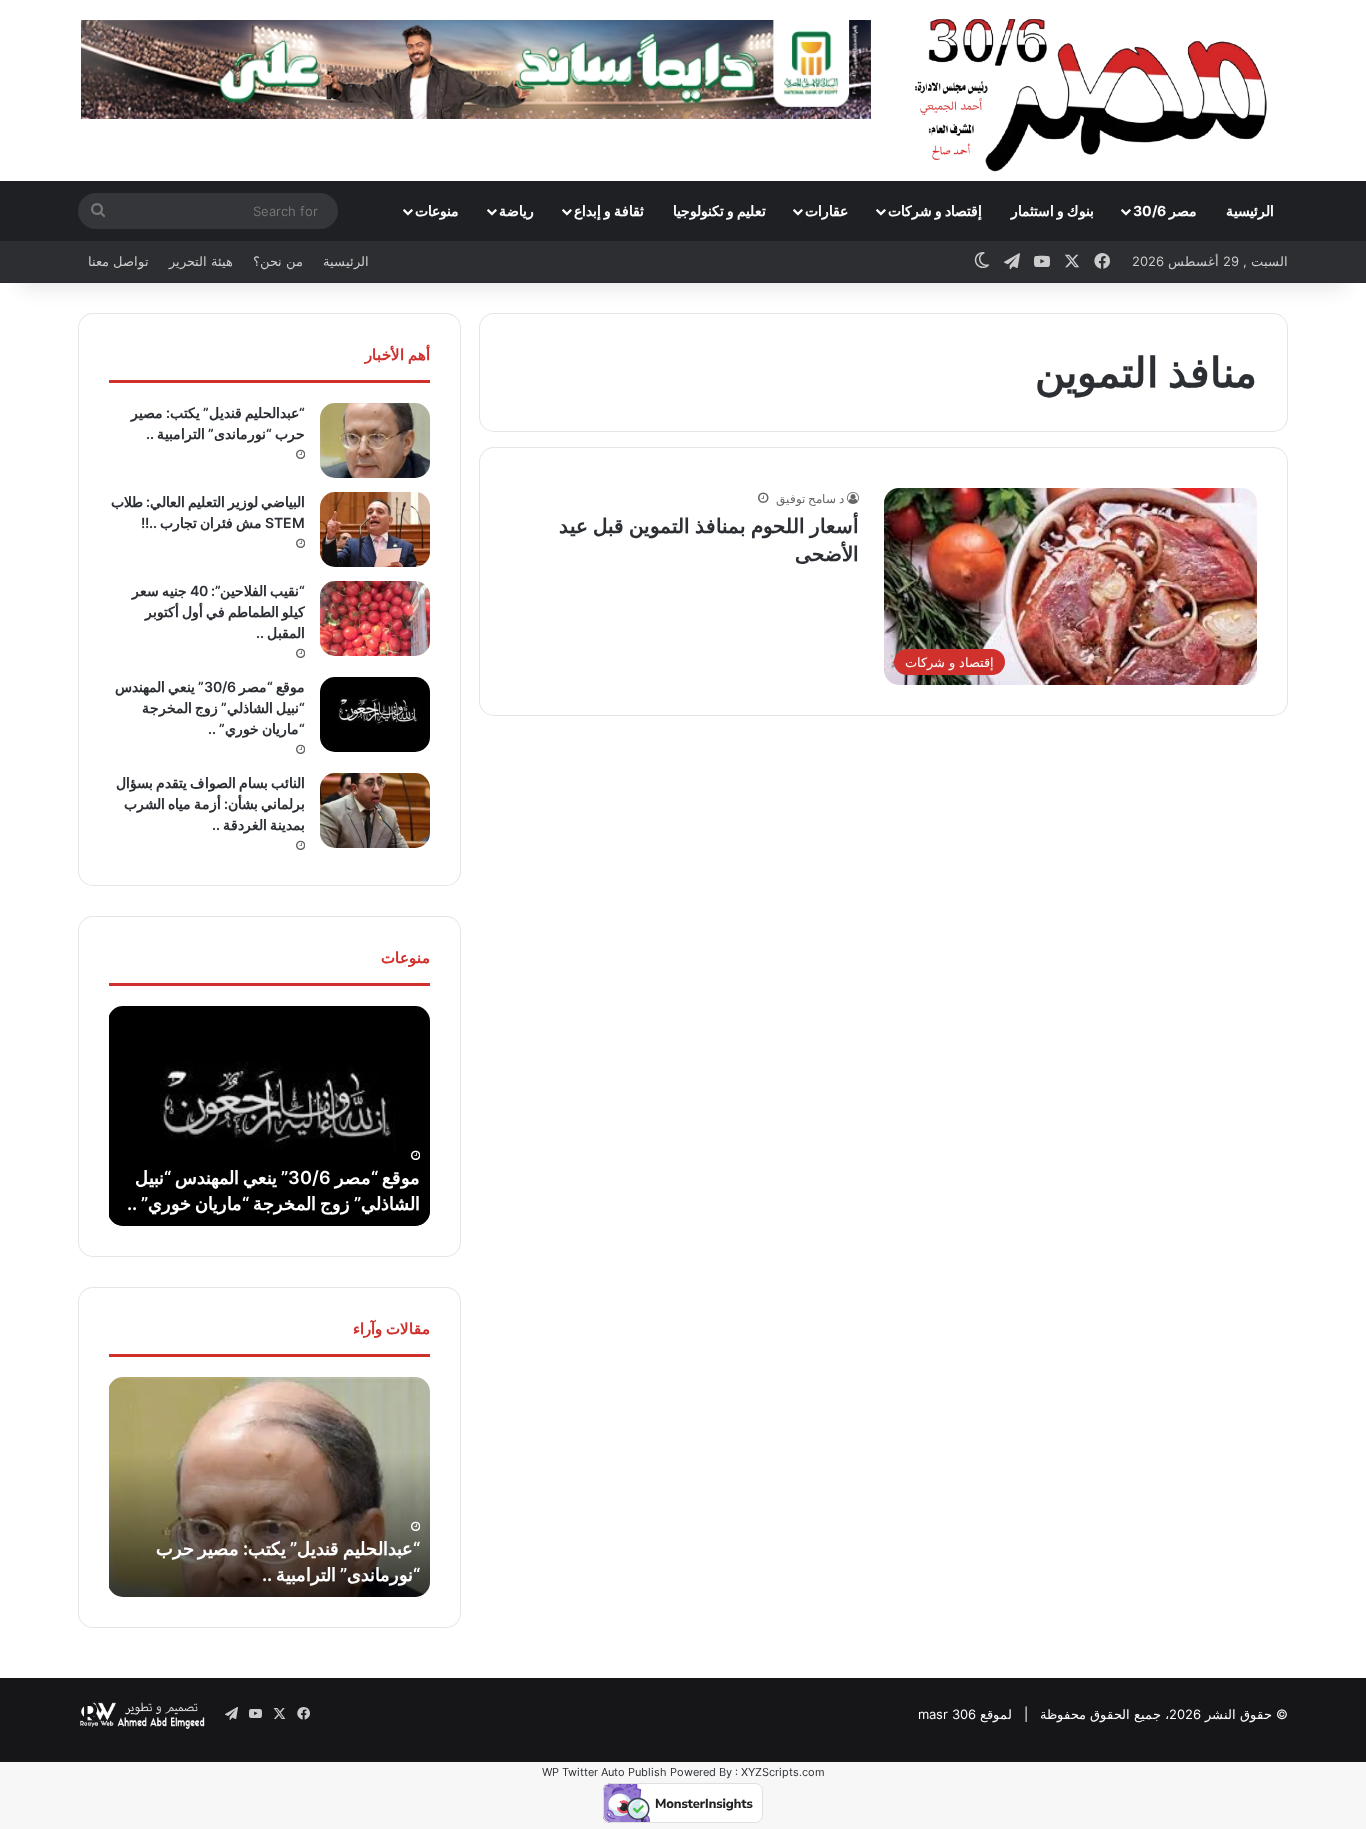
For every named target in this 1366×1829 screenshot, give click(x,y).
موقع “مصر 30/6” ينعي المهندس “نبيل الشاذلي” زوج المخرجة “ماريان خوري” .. (210, 707)
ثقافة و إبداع (609, 210)
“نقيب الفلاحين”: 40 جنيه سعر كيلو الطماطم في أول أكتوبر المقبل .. (218, 611)
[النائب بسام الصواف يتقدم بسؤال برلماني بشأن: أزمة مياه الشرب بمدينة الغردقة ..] (375, 810)
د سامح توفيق (810, 498)
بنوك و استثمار (1052, 210)
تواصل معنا (118, 261)
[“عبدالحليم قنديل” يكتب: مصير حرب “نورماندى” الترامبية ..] (375, 440)
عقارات (826, 210)
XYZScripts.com (783, 1772)
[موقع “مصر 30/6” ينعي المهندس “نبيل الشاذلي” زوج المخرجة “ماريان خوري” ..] (375, 714)
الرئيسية (1250, 210)
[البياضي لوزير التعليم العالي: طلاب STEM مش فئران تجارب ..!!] (375, 529)
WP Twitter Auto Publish (604, 1772)
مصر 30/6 (1165, 210)
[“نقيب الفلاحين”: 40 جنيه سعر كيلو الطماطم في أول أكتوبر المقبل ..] (375, 618)
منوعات (437, 210)
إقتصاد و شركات (935, 210)
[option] (269, 1116)
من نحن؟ (278, 261)
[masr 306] (1096, 90)
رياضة (516, 210)
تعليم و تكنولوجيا (719, 210)
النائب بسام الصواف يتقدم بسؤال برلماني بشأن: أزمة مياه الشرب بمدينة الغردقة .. (210, 803)
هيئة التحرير (201, 261)
